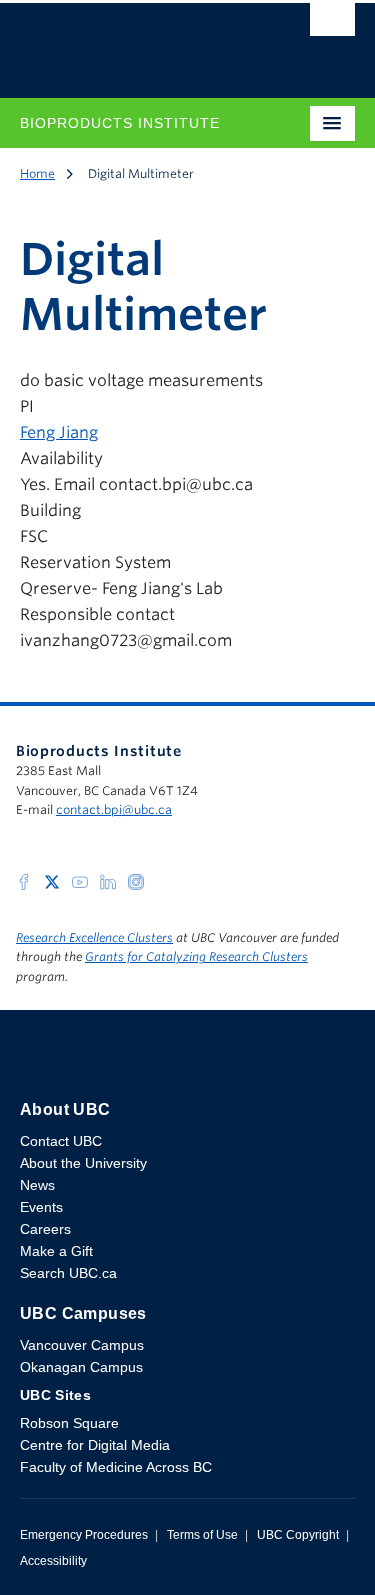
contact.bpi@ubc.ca (114, 809)
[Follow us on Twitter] (52, 880)
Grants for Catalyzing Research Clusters (196, 956)
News (37, 1185)
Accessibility (53, 1561)
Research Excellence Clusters (94, 937)
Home (37, 173)
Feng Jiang (59, 432)
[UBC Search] (332, 25)
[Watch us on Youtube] (80, 880)
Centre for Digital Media (95, 1445)
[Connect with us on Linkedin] (108, 880)
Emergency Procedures (84, 1535)
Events (41, 1207)
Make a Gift (56, 1251)
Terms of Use (202, 1535)
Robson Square (69, 1423)
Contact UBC (61, 1141)
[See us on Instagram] (136, 880)
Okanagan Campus (81, 1367)
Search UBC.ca (68, 1273)
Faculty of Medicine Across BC (116, 1467)
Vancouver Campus (82, 1345)
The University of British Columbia (137, 41)
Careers (45, 1229)
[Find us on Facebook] (24, 880)
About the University (83, 1163)
